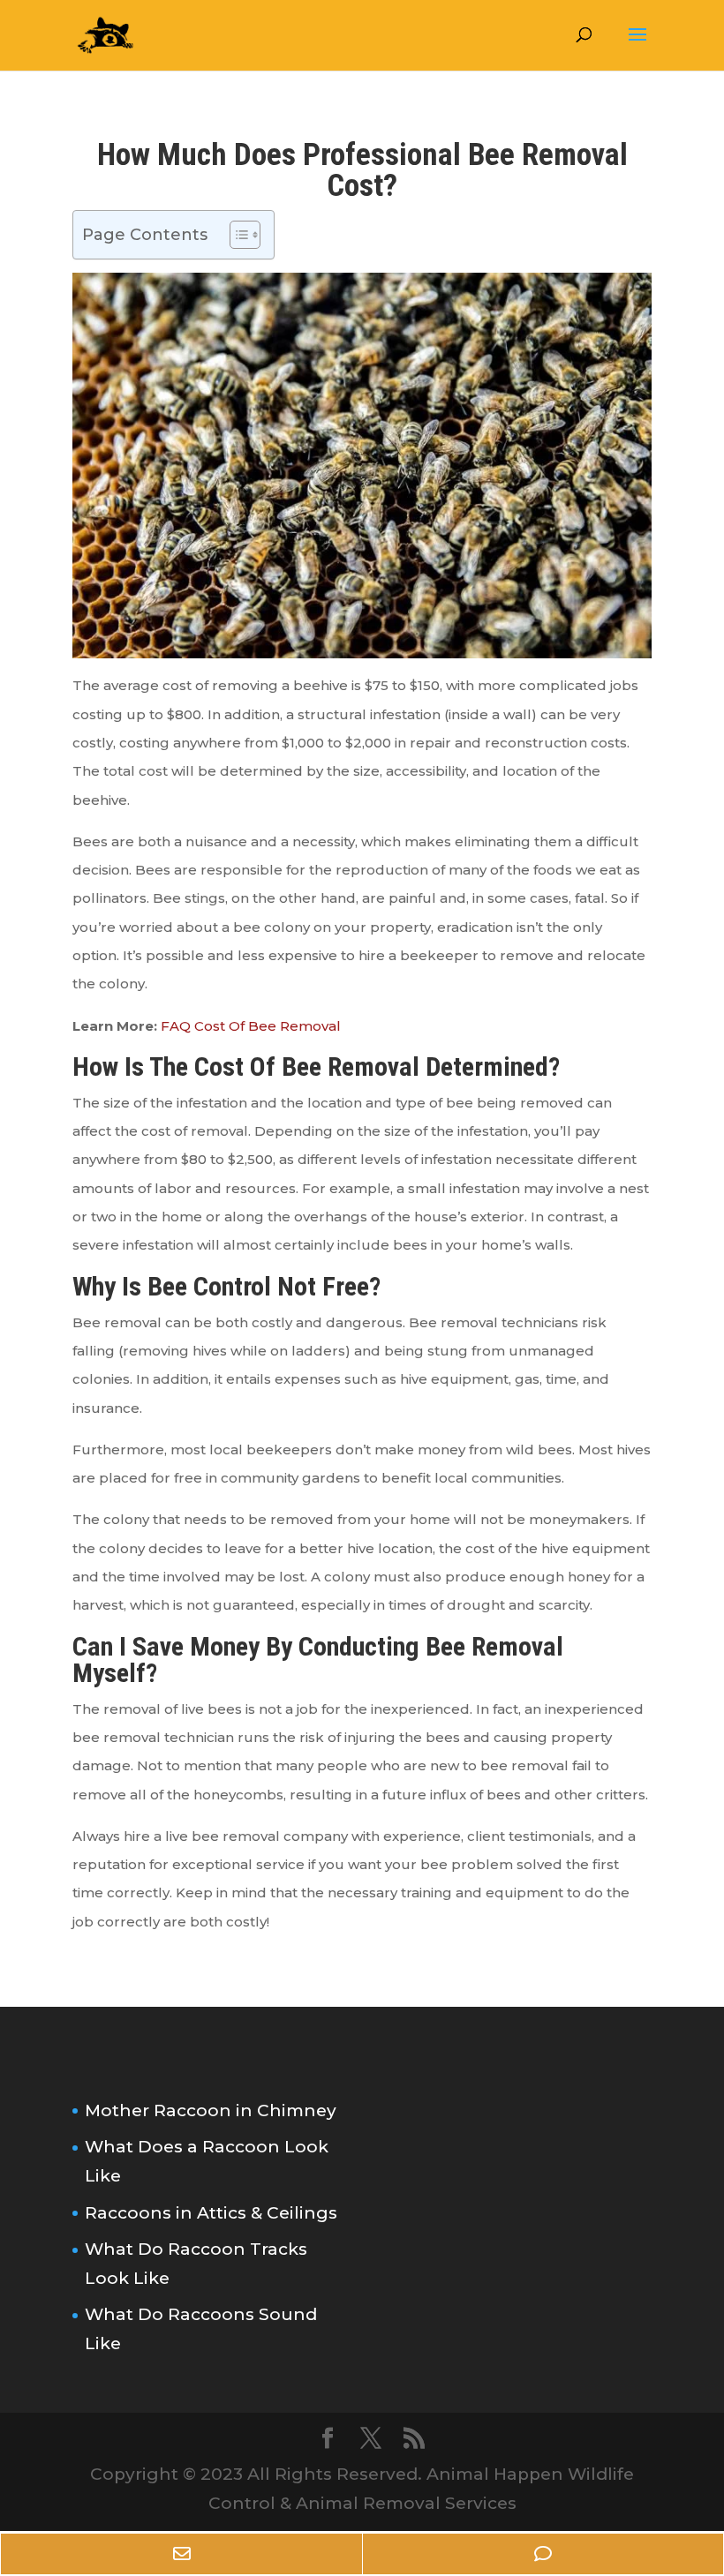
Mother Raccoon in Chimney (211, 2110)
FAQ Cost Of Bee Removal (251, 1026)
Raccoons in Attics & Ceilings (211, 2213)
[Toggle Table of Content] (236, 235)
